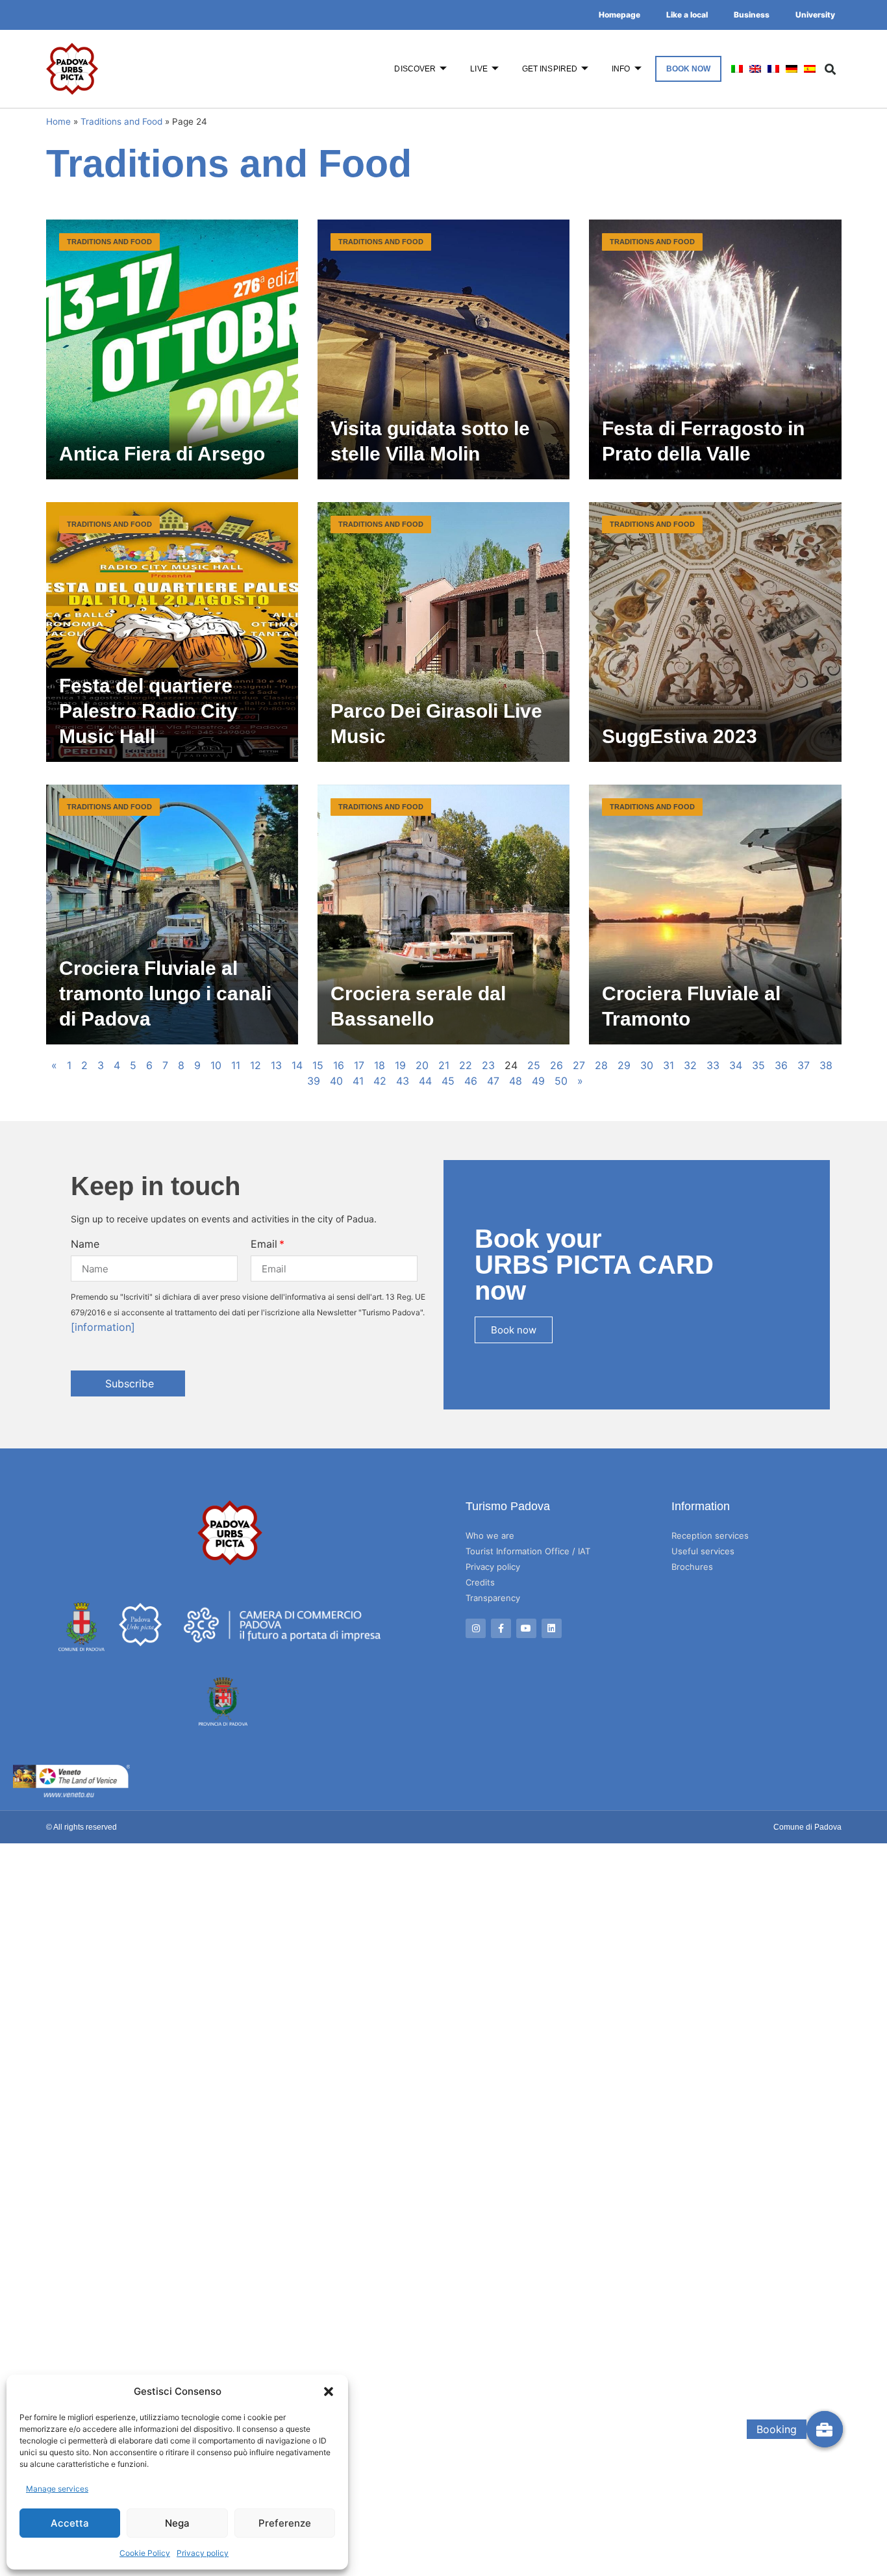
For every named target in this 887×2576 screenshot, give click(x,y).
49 (538, 1081)
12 (256, 1065)
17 (359, 1065)
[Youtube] (526, 1629)
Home (58, 121)
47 (493, 1081)
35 (758, 1065)
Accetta (70, 2523)
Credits (480, 1582)
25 (534, 1065)
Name (85, 1244)
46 (471, 1081)
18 (380, 1065)
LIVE (479, 69)
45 (448, 1081)
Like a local (687, 15)
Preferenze (285, 2523)
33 (713, 1065)
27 (579, 1065)
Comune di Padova (807, 1827)
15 (318, 1065)
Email (264, 1244)
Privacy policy (203, 2553)
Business (752, 15)
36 (781, 1065)
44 (425, 1081)
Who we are (490, 1535)
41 (358, 1081)
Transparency (493, 1598)
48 (516, 1081)
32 (690, 1065)
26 (556, 1065)
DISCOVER (415, 69)
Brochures (692, 1567)
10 (216, 1065)
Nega (177, 2523)
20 (422, 1065)
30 (647, 1065)
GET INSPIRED (550, 69)
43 (403, 1081)
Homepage (619, 15)
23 (488, 1065)
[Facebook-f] (501, 1629)
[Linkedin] (552, 1629)
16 (339, 1065)
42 (380, 1081)
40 (336, 1081)
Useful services (703, 1551)
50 (561, 1081)
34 (736, 1065)
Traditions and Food (121, 121)
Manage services (57, 2489)
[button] (329, 2392)
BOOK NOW (689, 69)
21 (444, 1065)
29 (624, 1065)
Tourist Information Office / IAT (528, 1551)
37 (804, 1065)
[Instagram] (476, 1629)
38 (826, 1065)
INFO (621, 69)
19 (400, 1065)
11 (236, 1065)
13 (276, 1065)
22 (466, 1065)
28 (601, 1065)
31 (668, 1065)
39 (314, 1081)
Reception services (710, 1535)
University (815, 15)
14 (297, 1065)
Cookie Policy (145, 2553)
